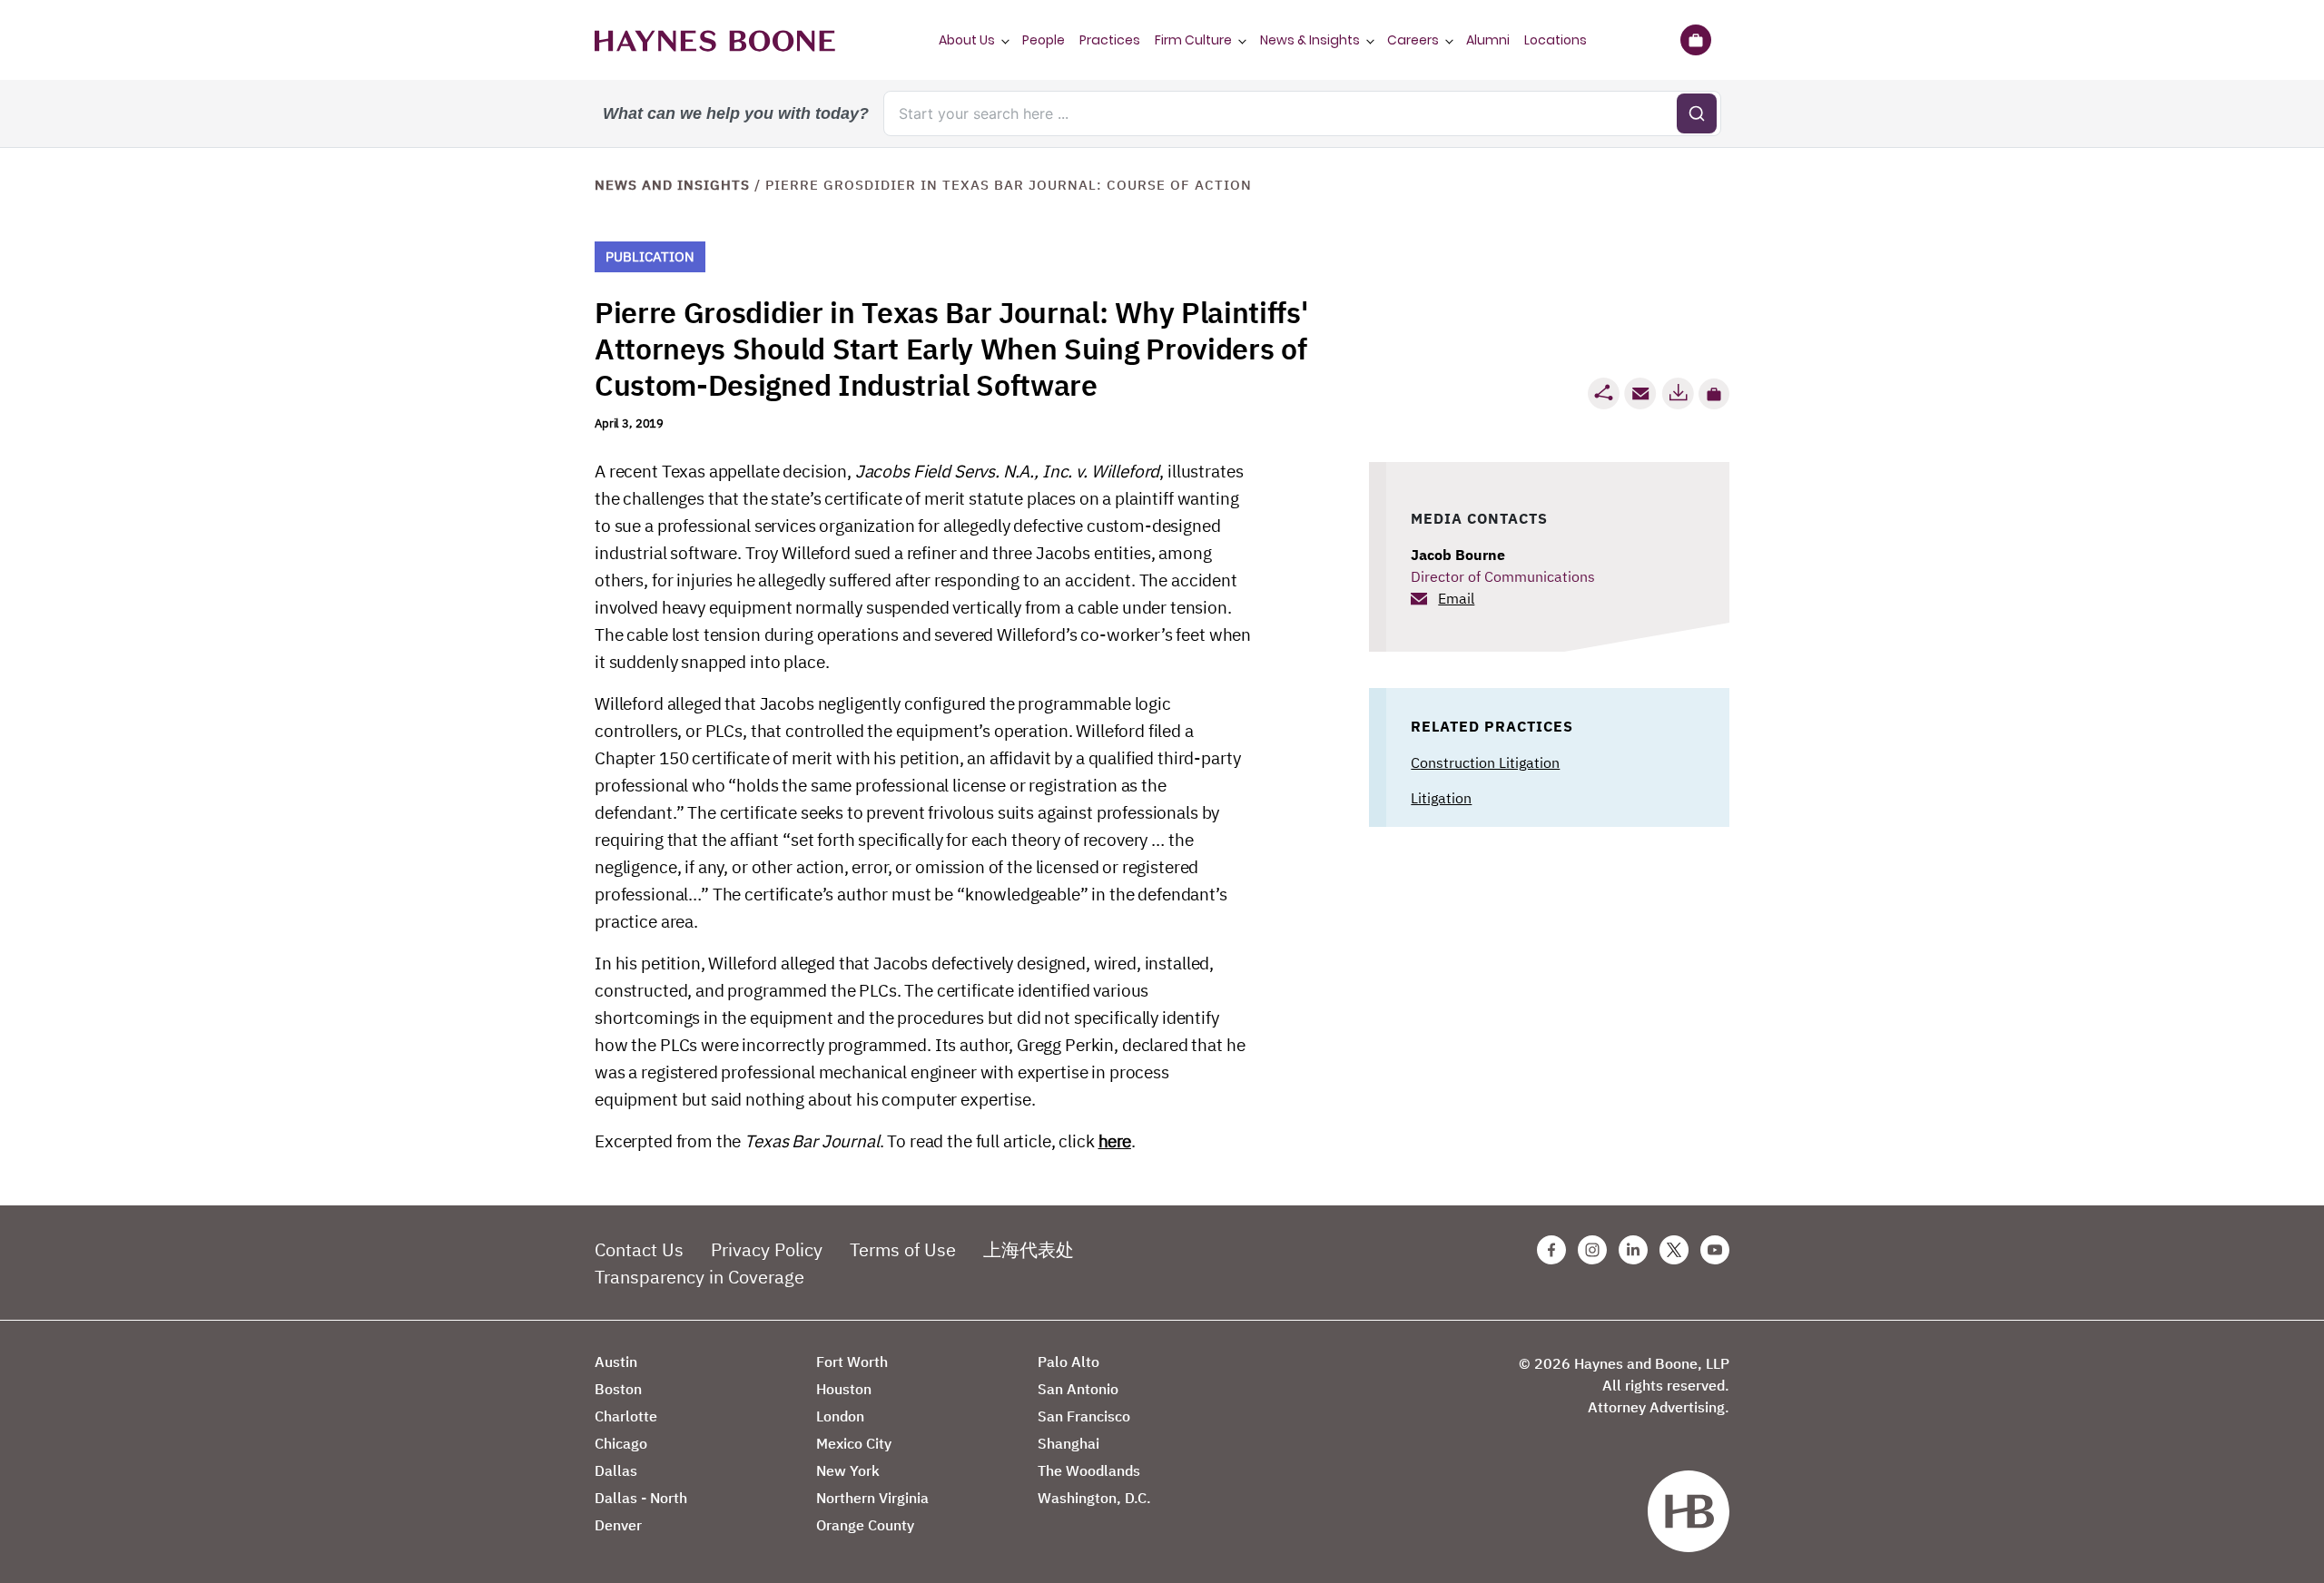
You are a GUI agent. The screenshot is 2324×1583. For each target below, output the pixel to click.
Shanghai (1068, 1443)
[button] (1714, 394)
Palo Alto (1068, 1362)
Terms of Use (903, 1249)
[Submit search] (1697, 113)
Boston (618, 1389)
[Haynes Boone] (715, 40)
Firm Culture (1193, 40)
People (1044, 40)
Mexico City (854, 1443)
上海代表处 (1029, 1249)
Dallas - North (641, 1498)
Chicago (621, 1443)
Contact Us (639, 1249)
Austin (616, 1362)
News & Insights (1310, 40)
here (1115, 1141)
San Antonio (1078, 1389)
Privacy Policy (767, 1249)
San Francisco (1084, 1416)
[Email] (1640, 393)
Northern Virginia (872, 1498)
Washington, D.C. (1094, 1498)
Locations (1556, 40)
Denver (618, 1525)
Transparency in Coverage (699, 1277)
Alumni (1488, 40)
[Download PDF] (1678, 393)
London (840, 1416)
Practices (1110, 40)
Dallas (616, 1470)
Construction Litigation (1485, 762)
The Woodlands (1089, 1470)
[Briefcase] (1695, 40)
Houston (844, 1389)
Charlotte (626, 1416)
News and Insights (672, 185)
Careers (1413, 40)
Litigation (1441, 798)
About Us (967, 40)
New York (848, 1470)
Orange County (865, 1525)
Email (1456, 598)
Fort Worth (852, 1362)
